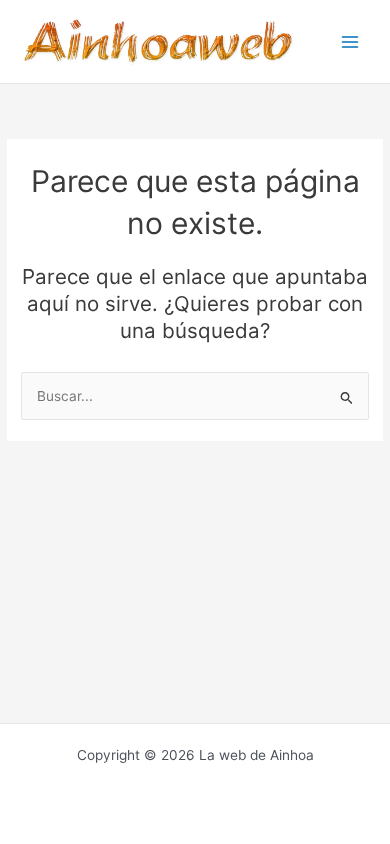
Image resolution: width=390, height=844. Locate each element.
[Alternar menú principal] (350, 41)
